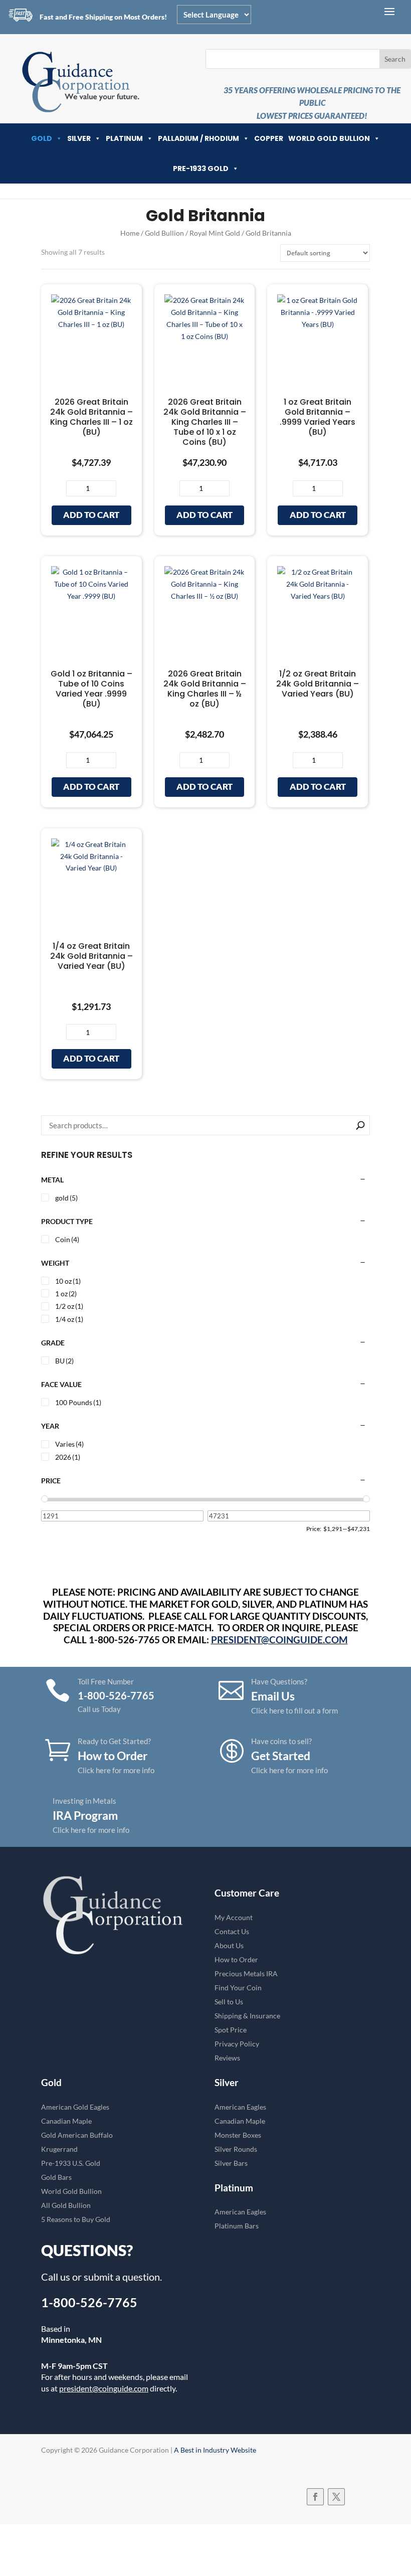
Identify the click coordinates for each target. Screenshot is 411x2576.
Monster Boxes (238, 2135)
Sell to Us (229, 2002)
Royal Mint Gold (215, 233)
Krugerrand (59, 2149)
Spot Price (231, 2030)
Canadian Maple (66, 2121)
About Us (229, 1945)
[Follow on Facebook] (315, 2497)
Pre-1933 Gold (201, 168)
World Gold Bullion (329, 138)
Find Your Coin (238, 1988)
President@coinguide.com (279, 1640)
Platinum (124, 138)
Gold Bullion (164, 233)
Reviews (227, 2058)
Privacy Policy (237, 2044)
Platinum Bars (237, 2226)
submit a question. (123, 2277)
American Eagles (240, 2107)
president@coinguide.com (104, 2388)
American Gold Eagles (75, 2107)
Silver (79, 138)
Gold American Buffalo (77, 2135)
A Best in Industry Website (215, 2450)
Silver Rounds (236, 2149)
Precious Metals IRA (246, 1973)
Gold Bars (56, 2177)
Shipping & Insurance (247, 2016)
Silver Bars (231, 2163)
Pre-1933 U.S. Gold (71, 2163)
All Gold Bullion (66, 2205)
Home (130, 233)
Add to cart (91, 515)
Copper (269, 138)
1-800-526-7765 (89, 2302)
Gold (42, 138)
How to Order (236, 1959)
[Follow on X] (336, 2497)
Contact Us (232, 1931)
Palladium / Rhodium (198, 138)
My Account (234, 1917)
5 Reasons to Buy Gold (76, 2219)
